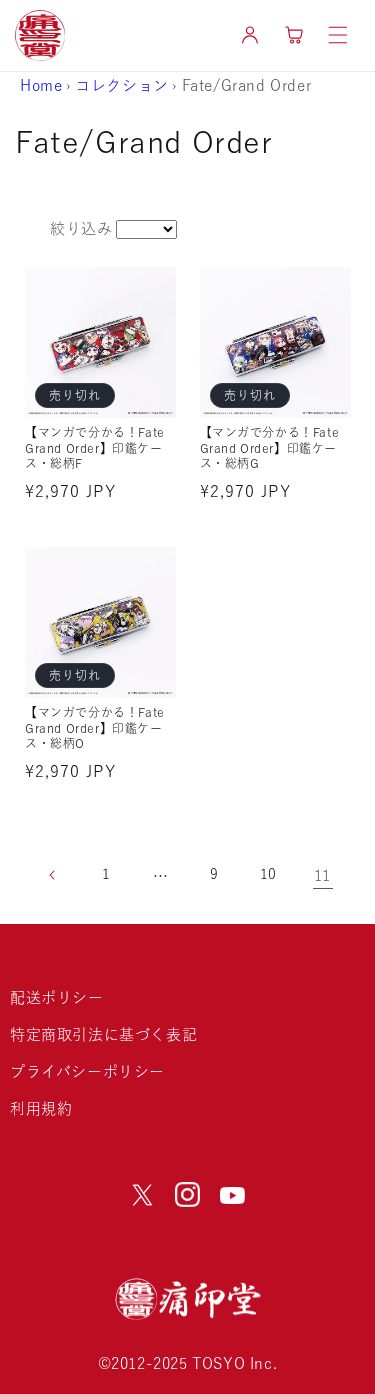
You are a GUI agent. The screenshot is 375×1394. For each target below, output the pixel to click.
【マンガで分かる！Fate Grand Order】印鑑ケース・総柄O (95, 727)
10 (268, 874)
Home (41, 85)
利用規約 (41, 1108)
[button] (338, 35)
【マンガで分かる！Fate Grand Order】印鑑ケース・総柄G (270, 447)
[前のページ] (53, 875)
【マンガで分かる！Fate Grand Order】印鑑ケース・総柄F (95, 447)
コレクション (122, 85)
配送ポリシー (57, 997)
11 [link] (322, 875)
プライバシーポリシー (87, 1071)
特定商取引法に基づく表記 (103, 1034)
